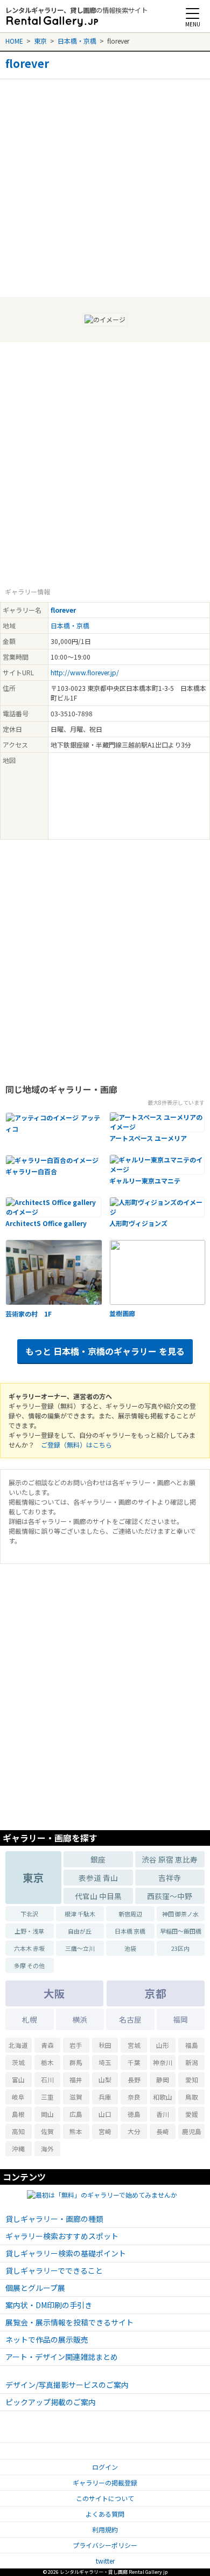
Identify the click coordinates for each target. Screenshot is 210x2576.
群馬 (76, 2062)
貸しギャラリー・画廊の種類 (54, 2219)
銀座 (98, 1859)
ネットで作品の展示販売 (47, 2339)
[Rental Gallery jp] (52, 22)
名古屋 (130, 2019)
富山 (18, 2079)
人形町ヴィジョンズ (138, 1223)
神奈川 (163, 2062)
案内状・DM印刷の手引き (49, 2305)
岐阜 (18, 2097)
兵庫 (105, 2097)
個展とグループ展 (35, 2288)
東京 (40, 41)
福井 (76, 2079)
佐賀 (47, 2131)
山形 (163, 2045)
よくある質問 (105, 2514)
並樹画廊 (122, 1313)
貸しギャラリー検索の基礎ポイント (66, 2253)
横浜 (80, 2019)
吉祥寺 (170, 1878)
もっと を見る (105, 1351)
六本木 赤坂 (29, 1948)
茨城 (18, 2062)
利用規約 (105, 2529)
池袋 (130, 1948)
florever (27, 64)
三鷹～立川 (80, 1948)
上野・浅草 (29, 1931)
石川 (47, 2079)
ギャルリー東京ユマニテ (145, 1180)
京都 (156, 1993)
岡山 (47, 2114)
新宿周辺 (130, 1914)
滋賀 (76, 2097)
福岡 (180, 2019)
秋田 (105, 2045)
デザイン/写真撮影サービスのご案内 (67, 2385)
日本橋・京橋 (77, 41)
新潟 (192, 2062)
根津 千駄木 (80, 1914)
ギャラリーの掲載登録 (105, 2482)
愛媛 (192, 2114)
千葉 (134, 2062)
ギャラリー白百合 (31, 1171)
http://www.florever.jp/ (85, 672)
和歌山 (163, 2097)
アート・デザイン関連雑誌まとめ (62, 2357)
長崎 (163, 2131)
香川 (163, 2114)
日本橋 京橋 (130, 1931)
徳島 (134, 2114)
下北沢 (29, 1914)
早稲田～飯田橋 (181, 1931)
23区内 (180, 1948)
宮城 (134, 2045)
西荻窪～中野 (170, 1896)
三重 (47, 2097)
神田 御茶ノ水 (180, 1914)
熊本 (76, 2131)
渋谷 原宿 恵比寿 (170, 1859)
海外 (47, 2148)
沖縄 (18, 2148)
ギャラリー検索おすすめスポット (62, 2236)
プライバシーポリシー (105, 2545)
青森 (47, 2045)
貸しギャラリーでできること (54, 2270)
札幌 (30, 2019)
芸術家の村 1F (29, 1314)
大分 (134, 2131)
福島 (192, 2045)
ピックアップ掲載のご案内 (51, 2402)
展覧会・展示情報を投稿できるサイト (69, 2322)
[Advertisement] (105, 184)
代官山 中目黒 (98, 1896)
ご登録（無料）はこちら (76, 1445)
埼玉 (105, 2062)
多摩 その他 (29, 1965)
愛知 (192, 2079)
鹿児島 (192, 2131)
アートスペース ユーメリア (148, 1138)
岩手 (76, 2045)
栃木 (47, 2062)
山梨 (105, 2079)
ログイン (105, 2467)
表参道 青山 (98, 1878)
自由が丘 (80, 1931)
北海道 (18, 2045)
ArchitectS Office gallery (46, 1223)
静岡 (163, 2079)
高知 (18, 2131)
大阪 (54, 1993)
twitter (105, 2561)
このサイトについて (105, 2498)
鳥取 (192, 2097)
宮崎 (105, 2131)
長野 (134, 2079)
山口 (105, 2114)
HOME (14, 41)
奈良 (134, 2097)
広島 (76, 2114)
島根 (18, 2114)
